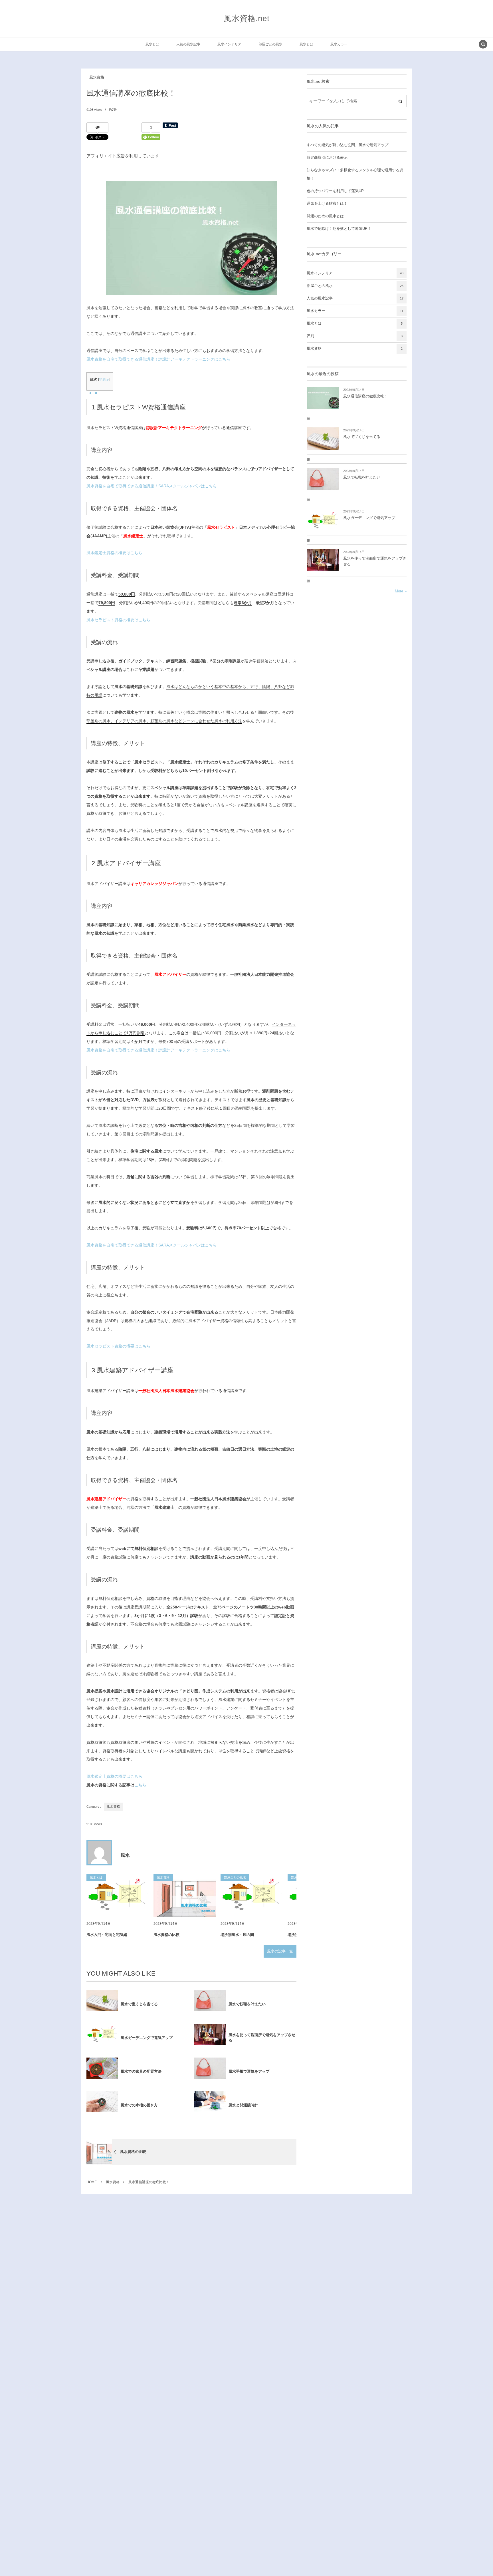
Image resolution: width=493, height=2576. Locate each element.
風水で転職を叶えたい (247, 2004)
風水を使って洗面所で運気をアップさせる (262, 2038)
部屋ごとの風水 (355, 286)
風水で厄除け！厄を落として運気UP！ (339, 229)
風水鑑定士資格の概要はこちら (114, 553)
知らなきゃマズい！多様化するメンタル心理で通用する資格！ (355, 174)
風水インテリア (355, 273)
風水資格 (97, 77)
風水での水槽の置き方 (139, 2105)
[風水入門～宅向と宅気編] (118, 1895)
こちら (140, 1785)
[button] (483, 45)
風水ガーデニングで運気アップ (147, 2038)
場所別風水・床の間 (237, 1935)
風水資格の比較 (166, 1935)
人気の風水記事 (355, 298)
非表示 (104, 379)
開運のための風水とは (325, 216)
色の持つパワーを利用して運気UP (335, 191)
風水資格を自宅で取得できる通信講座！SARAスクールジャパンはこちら (152, 486)
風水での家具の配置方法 (141, 2071)
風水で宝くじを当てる (139, 2004)
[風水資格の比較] (185, 1895)
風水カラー (355, 311)
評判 (355, 336)
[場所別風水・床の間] (252, 1895)
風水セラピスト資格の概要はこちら (118, 620)
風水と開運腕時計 (243, 2105)
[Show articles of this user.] (99, 1853)
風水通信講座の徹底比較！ (365, 396)
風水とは (355, 323)
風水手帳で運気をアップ (249, 2071)
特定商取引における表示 (327, 158)
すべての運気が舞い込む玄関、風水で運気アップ (347, 145)
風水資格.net (246, 18)
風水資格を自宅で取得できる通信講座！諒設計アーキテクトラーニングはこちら (158, 359)
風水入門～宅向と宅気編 (107, 1935)
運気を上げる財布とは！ (327, 204)
